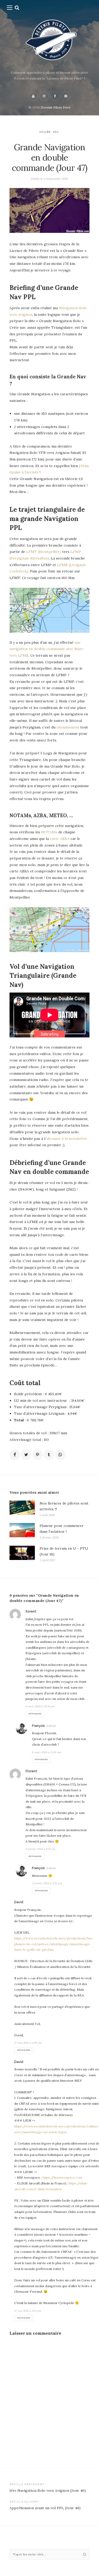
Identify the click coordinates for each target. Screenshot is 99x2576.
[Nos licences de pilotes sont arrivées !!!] (22, 1509)
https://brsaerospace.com (62, 2177)
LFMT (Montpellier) (44, 552)
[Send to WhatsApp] (60, 1455)
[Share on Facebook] (15, 1455)
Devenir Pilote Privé (56, 107)
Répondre (35, 1714)
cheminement (68, 727)
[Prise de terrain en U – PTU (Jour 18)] (22, 1554)
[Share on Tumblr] (49, 1455)
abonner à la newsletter (67, 1139)
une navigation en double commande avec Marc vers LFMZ (46, 649)
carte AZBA (60, 839)
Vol (56, 132)
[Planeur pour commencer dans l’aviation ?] (22, 1532)
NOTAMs (49, 832)
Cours (45, 132)
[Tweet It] (26, 1455)
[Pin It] (37, 1455)
